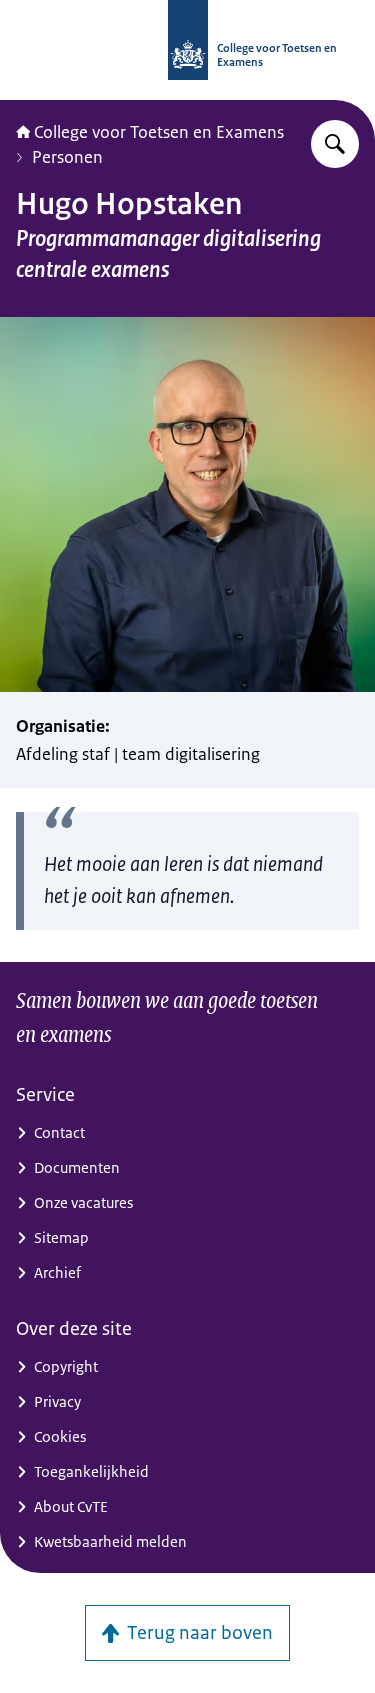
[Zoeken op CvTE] (335, 144)
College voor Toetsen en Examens (159, 132)
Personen (67, 157)
